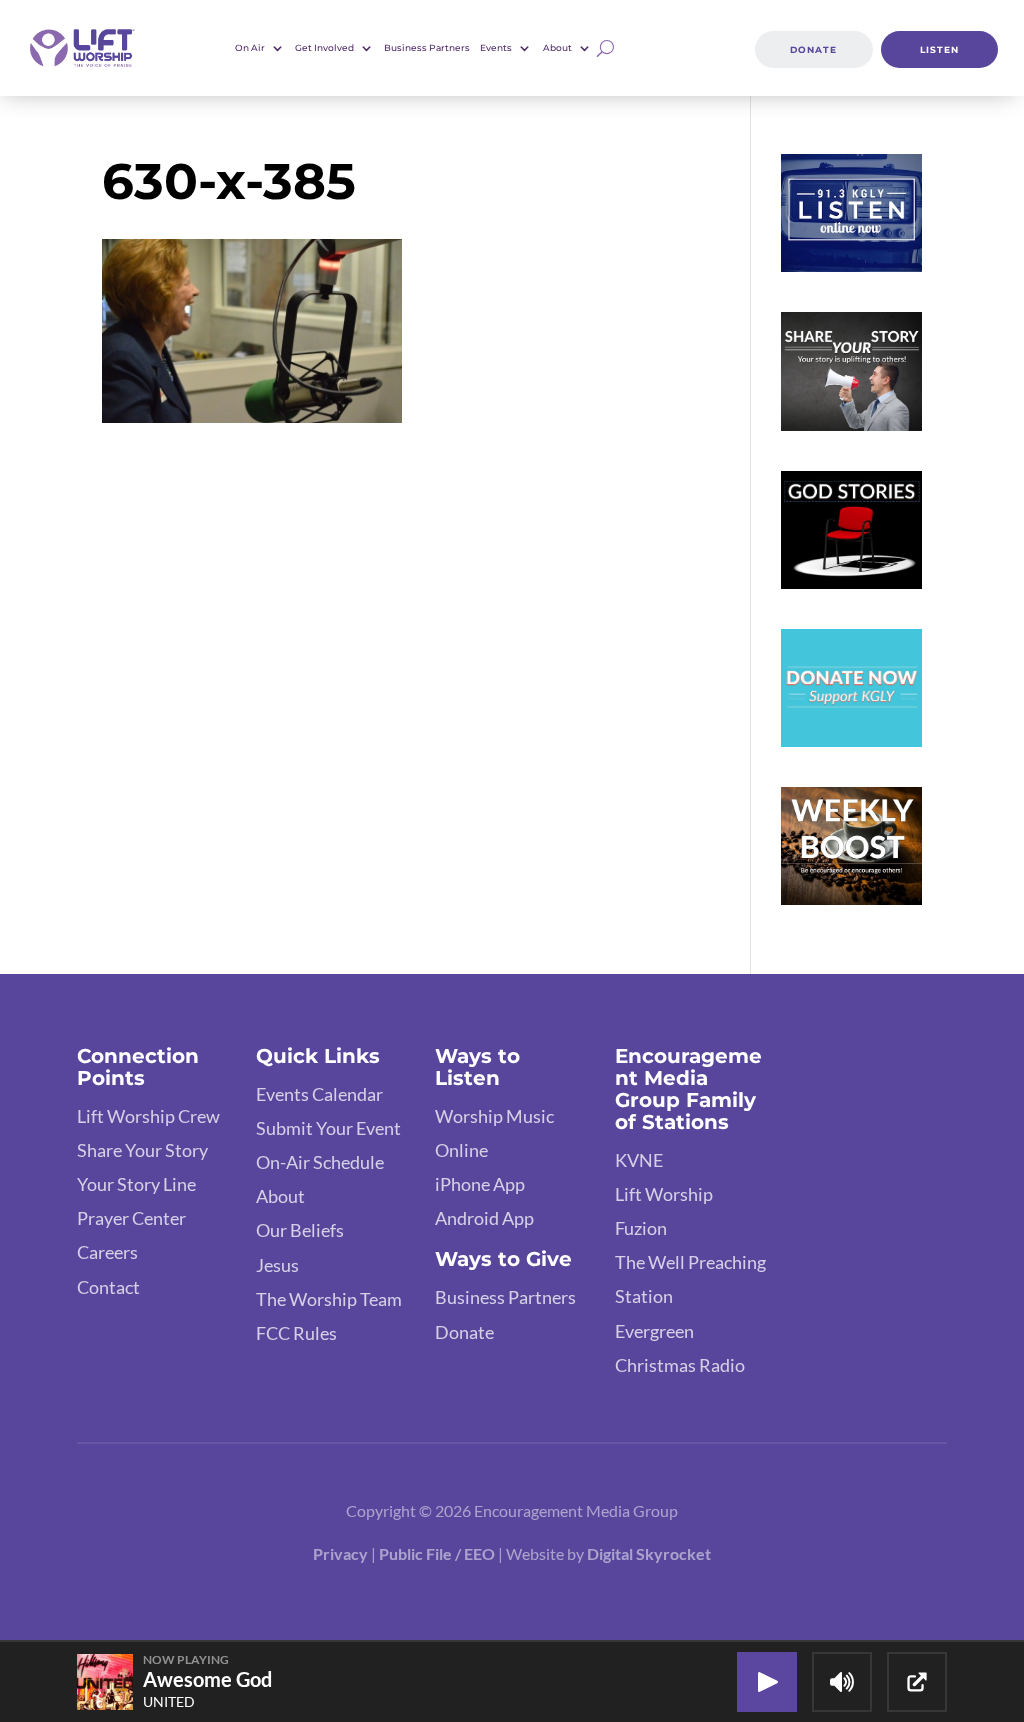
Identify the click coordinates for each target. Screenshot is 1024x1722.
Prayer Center (131, 1218)
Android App (484, 1218)
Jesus (277, 1265)
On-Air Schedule (320, 1162)
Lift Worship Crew (148, 1116)
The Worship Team (329, 1299)
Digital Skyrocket (649, 1553)
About (280, 1196)
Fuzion (641, 1228)
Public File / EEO (438, 1553)
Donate (813, 49)
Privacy (340, 1553)
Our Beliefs (300, 1230)
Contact (108, 1287)
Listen (939, 49)
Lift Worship (664, 1194)
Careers (107, 1252)
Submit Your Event (328, 1128)
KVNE (639, 1160)
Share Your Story (142, 1150)
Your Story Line (136, 1184)
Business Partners (427, 47)
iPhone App (480, 1184)
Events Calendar (319, 1094)
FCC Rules (296, 1333)
